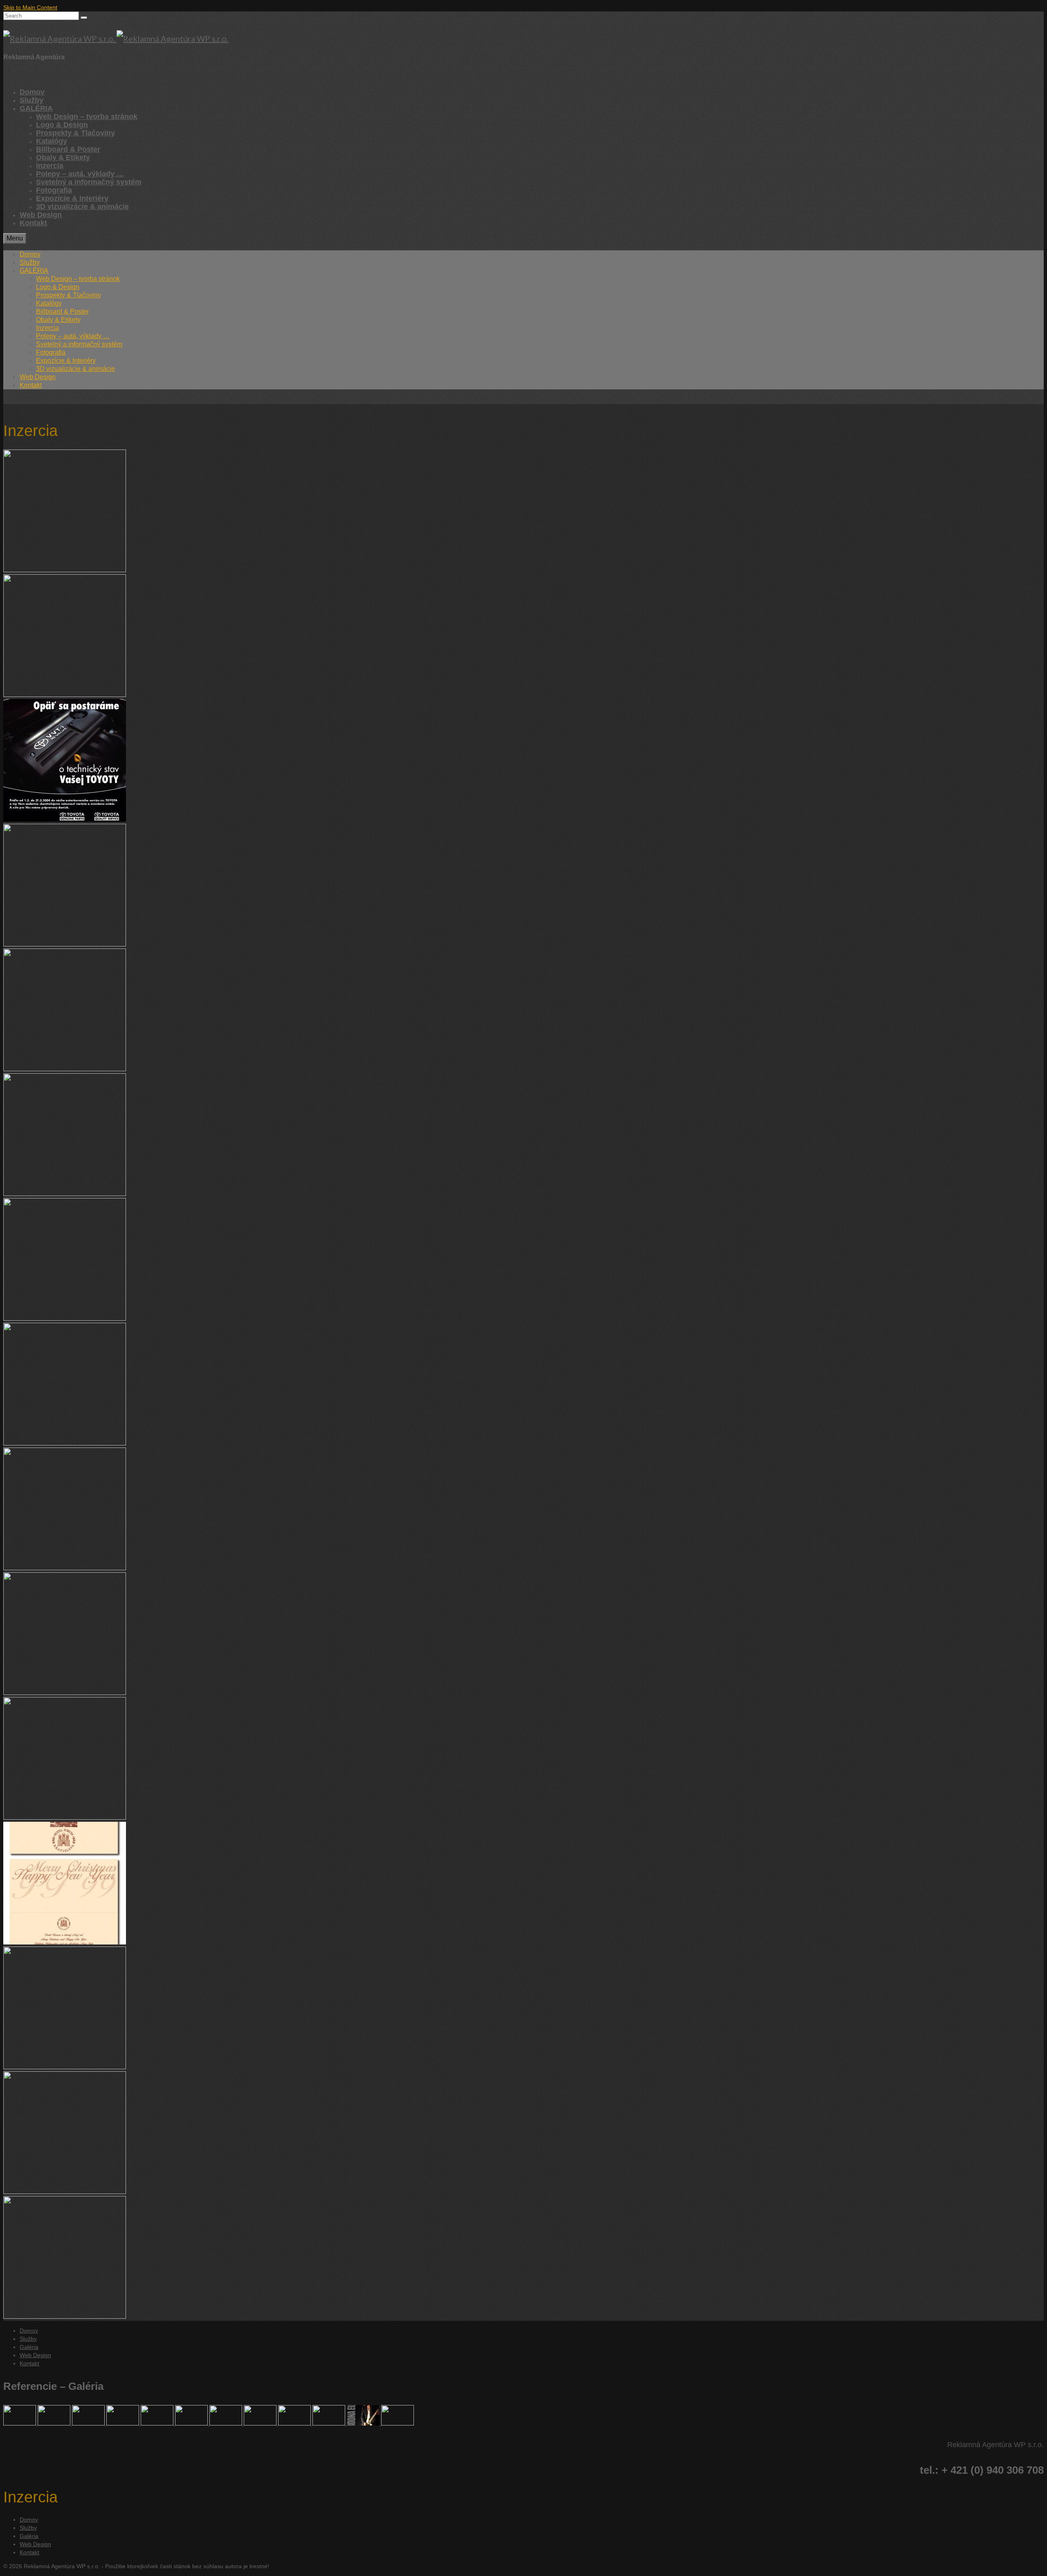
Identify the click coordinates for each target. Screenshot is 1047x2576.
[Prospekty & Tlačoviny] (192, 2423)
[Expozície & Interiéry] (330, 2423)
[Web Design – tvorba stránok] (55, 2423)
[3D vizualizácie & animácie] (20, 2423)
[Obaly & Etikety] (158, 2423)
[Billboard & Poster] (364, 2423)
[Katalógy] (227, 2423)
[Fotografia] (398, 2423)
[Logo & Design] (295, 2423)
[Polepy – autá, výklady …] (124, 2423)
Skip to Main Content (30, 7)
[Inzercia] (261, 2423)
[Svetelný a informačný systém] (89, 2423)
